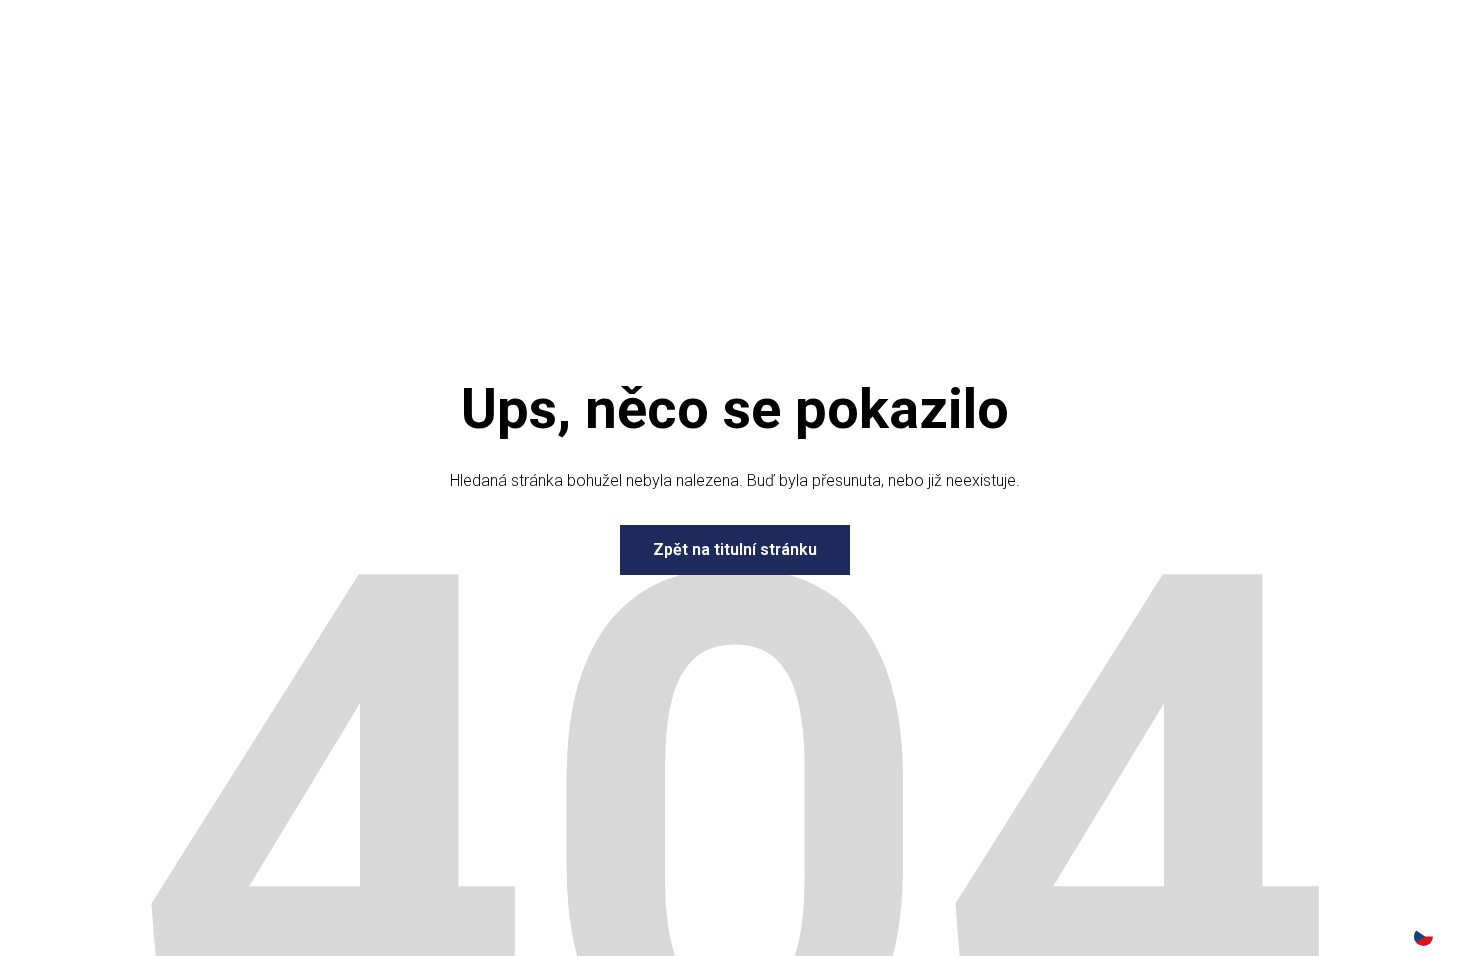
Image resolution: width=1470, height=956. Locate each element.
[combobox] (1423, 936)
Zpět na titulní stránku (735, 549)
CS (1423, 936)
